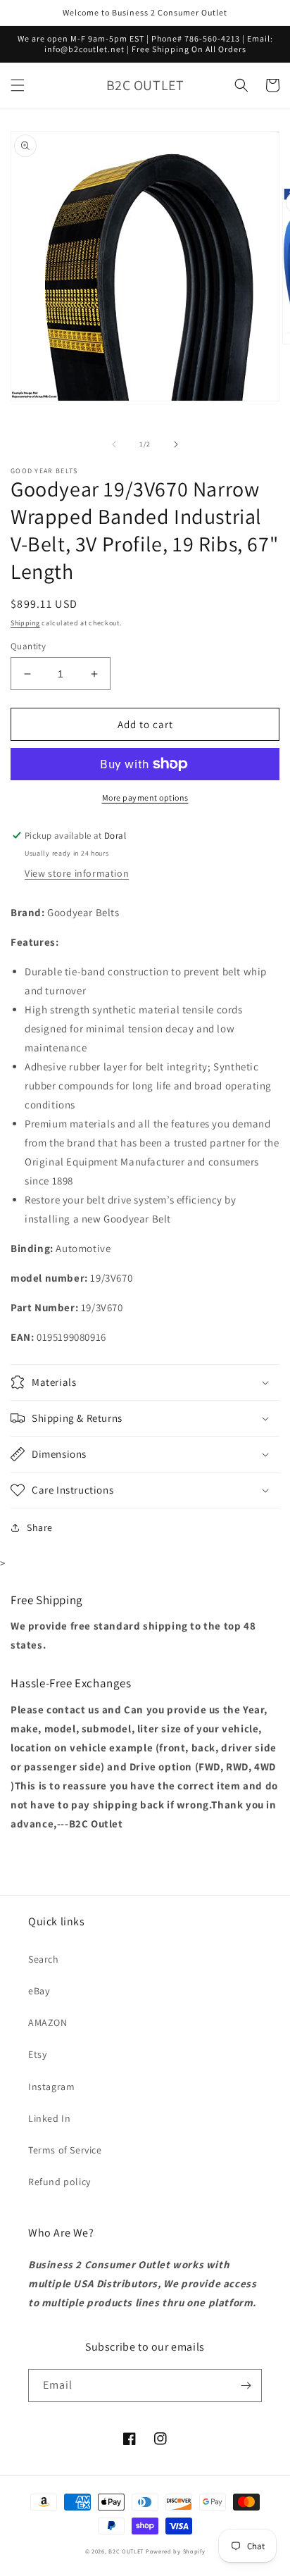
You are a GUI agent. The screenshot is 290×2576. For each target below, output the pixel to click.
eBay (39, 1991)
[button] (18, 85)
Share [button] (40, 1527)
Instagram (51, 2087)
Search (44, 1959)
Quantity (28, 646)
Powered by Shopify (176, 2551)
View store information (77, 873)
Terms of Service (65, 2150)
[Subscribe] (246, 2386)
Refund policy (59, 2182)
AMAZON (48, 2022)
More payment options (145, 798)
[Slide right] (176, 444)
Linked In (49, 2118)
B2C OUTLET (126, 2551)
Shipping (25, 623)
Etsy (37, 2054)
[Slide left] (114, 444)
